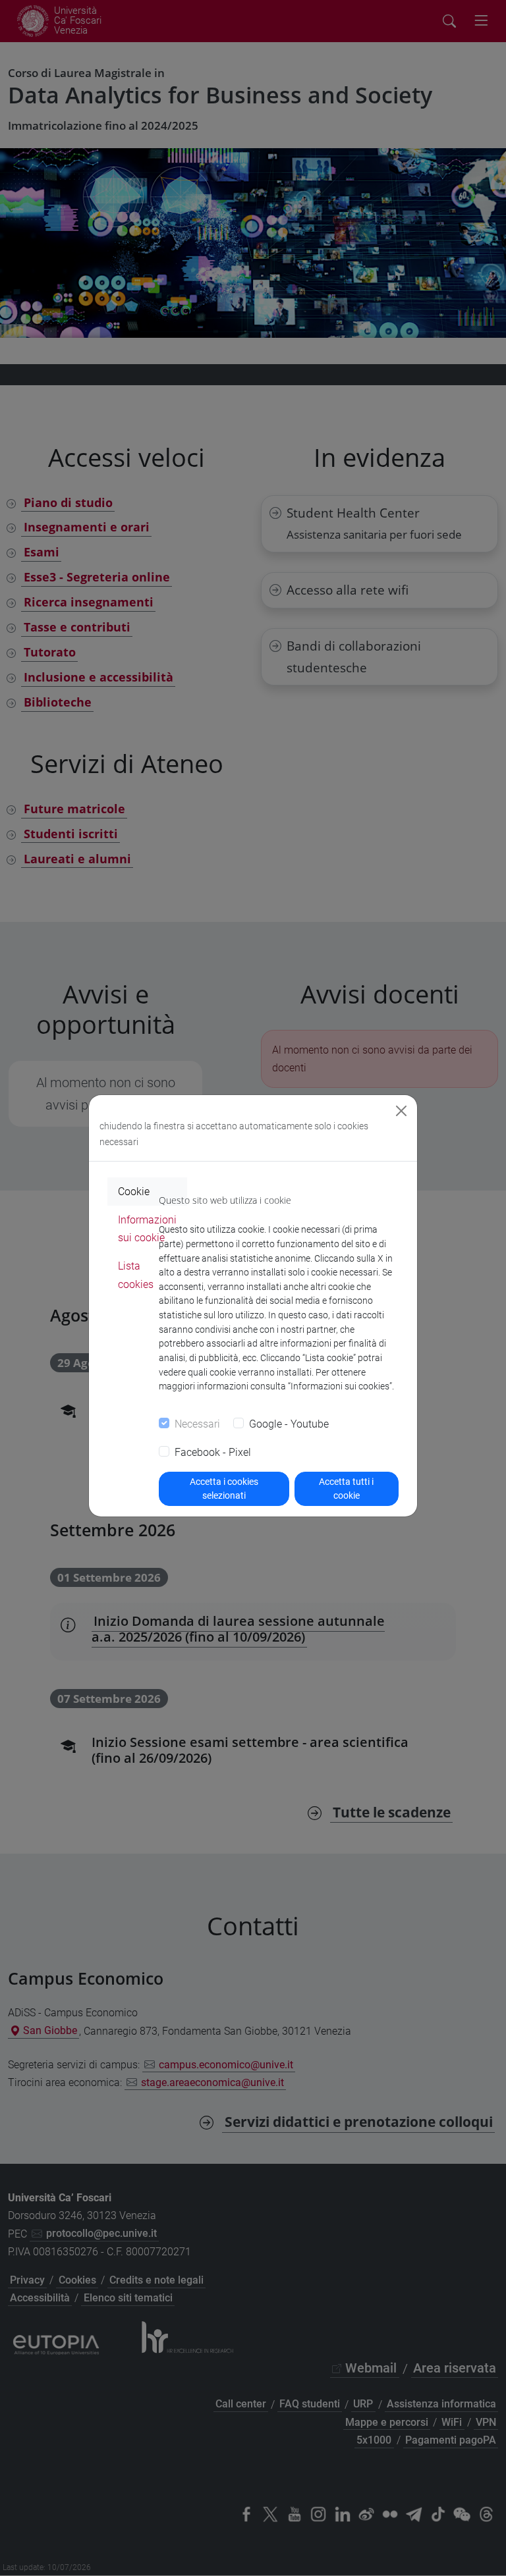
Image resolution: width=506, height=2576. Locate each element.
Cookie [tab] (134, 1192)
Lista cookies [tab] (136, 1275)
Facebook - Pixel (213, 1452)
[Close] (401, 1111)
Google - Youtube (289, 1424)
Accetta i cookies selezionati (224, 1489)
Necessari (197, 1424)
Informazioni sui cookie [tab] (147, 1229)
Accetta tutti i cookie (346, 1489)
